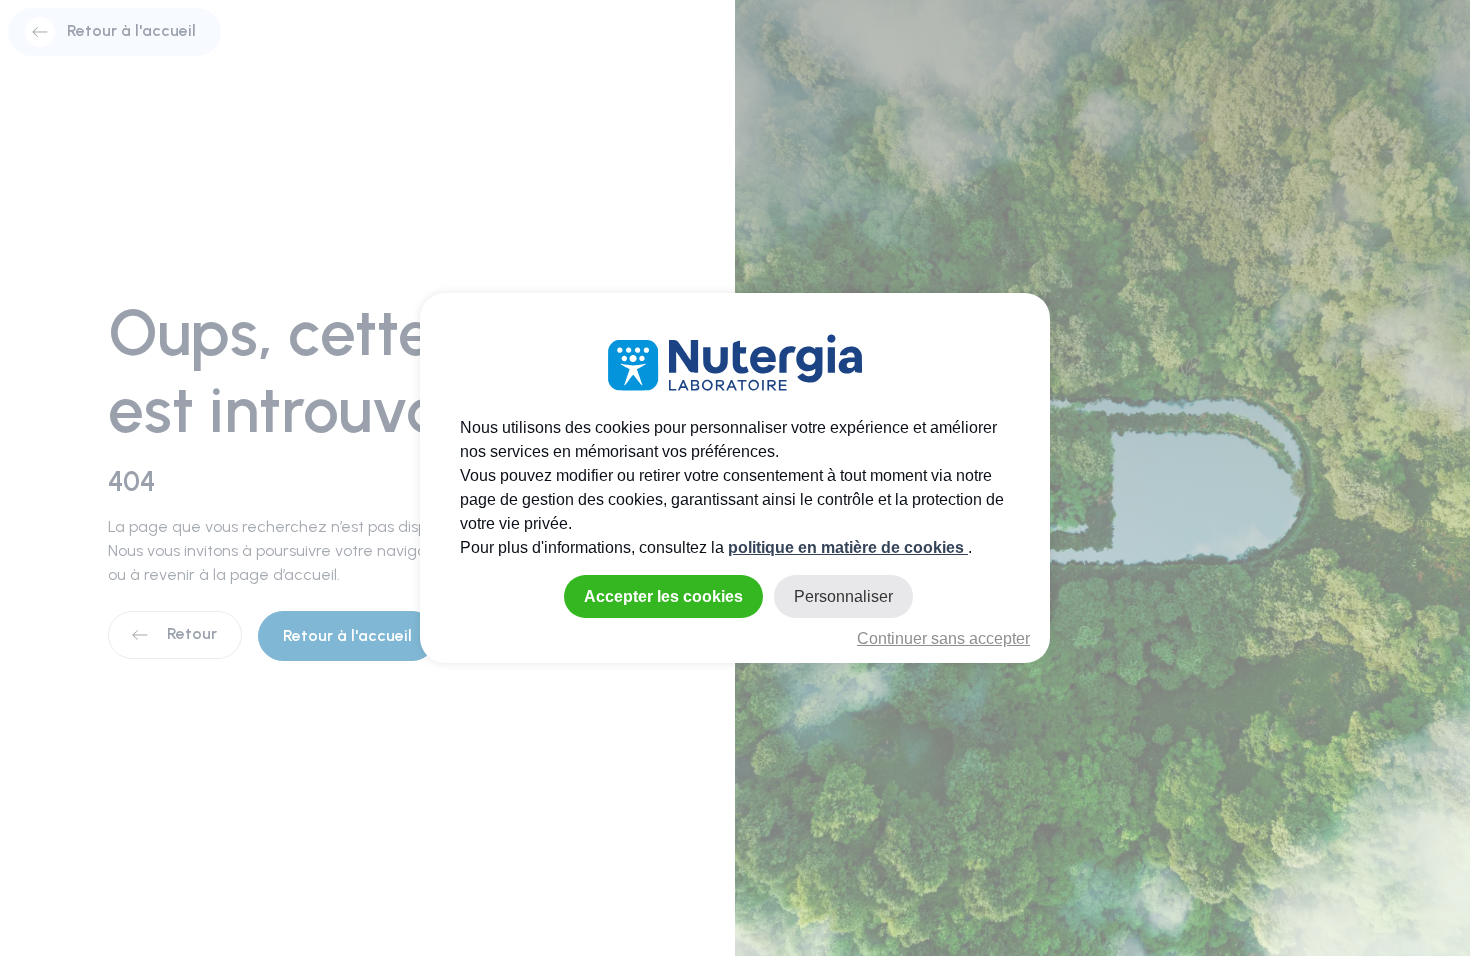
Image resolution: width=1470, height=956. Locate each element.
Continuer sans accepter (943, 638)
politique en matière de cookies (848, 547)
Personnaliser (843, 596)
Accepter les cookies (663, 596)
